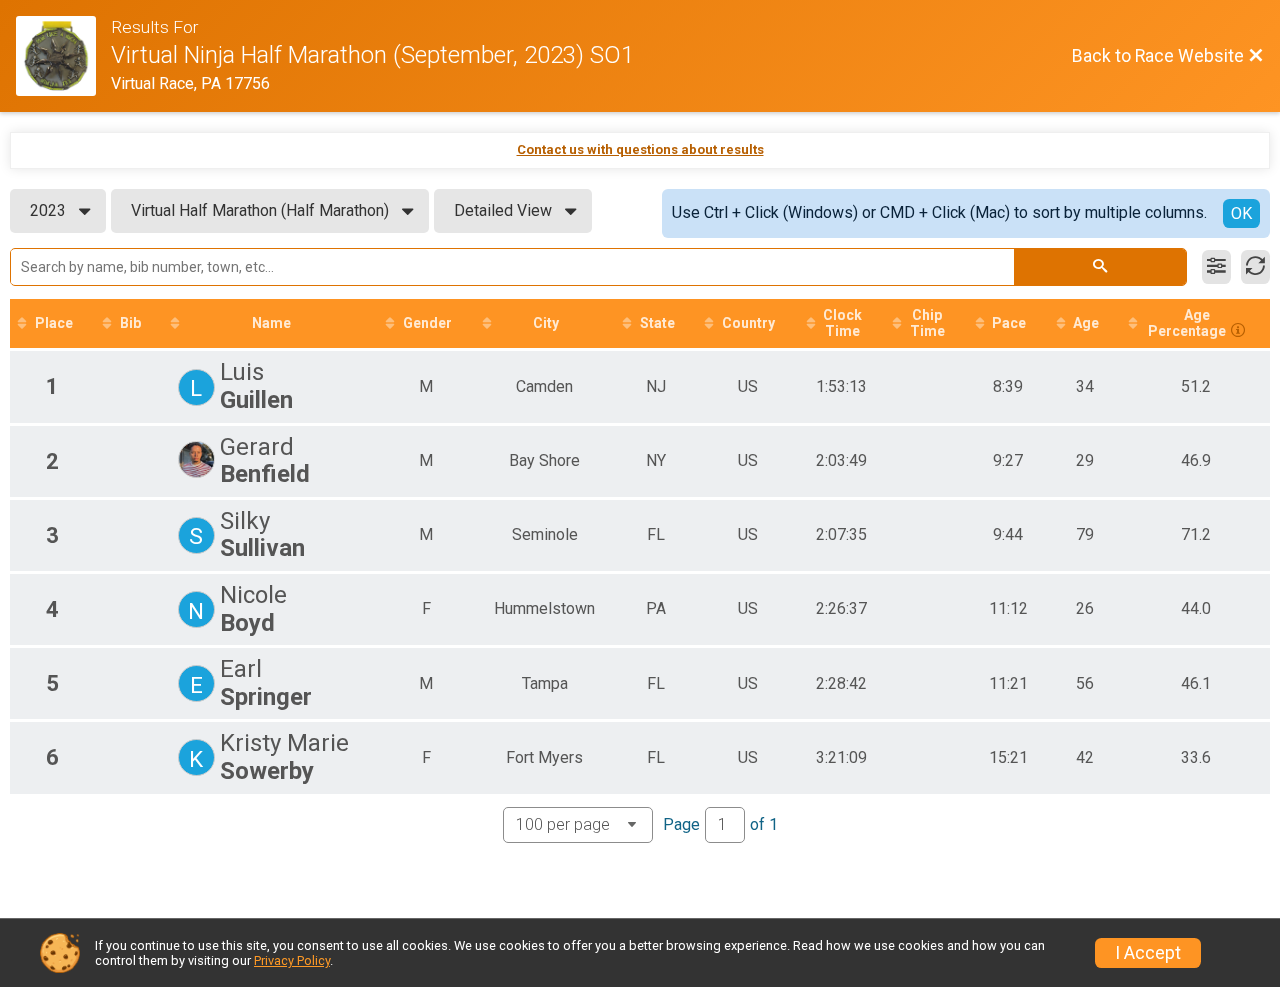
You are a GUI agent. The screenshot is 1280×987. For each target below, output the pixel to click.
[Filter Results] (1216, 267)
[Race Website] (63, 56)
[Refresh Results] (1255, 267)
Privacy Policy (292, 960)
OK (1241, 213)
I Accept (1148, 953)
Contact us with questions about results (640, 149)
